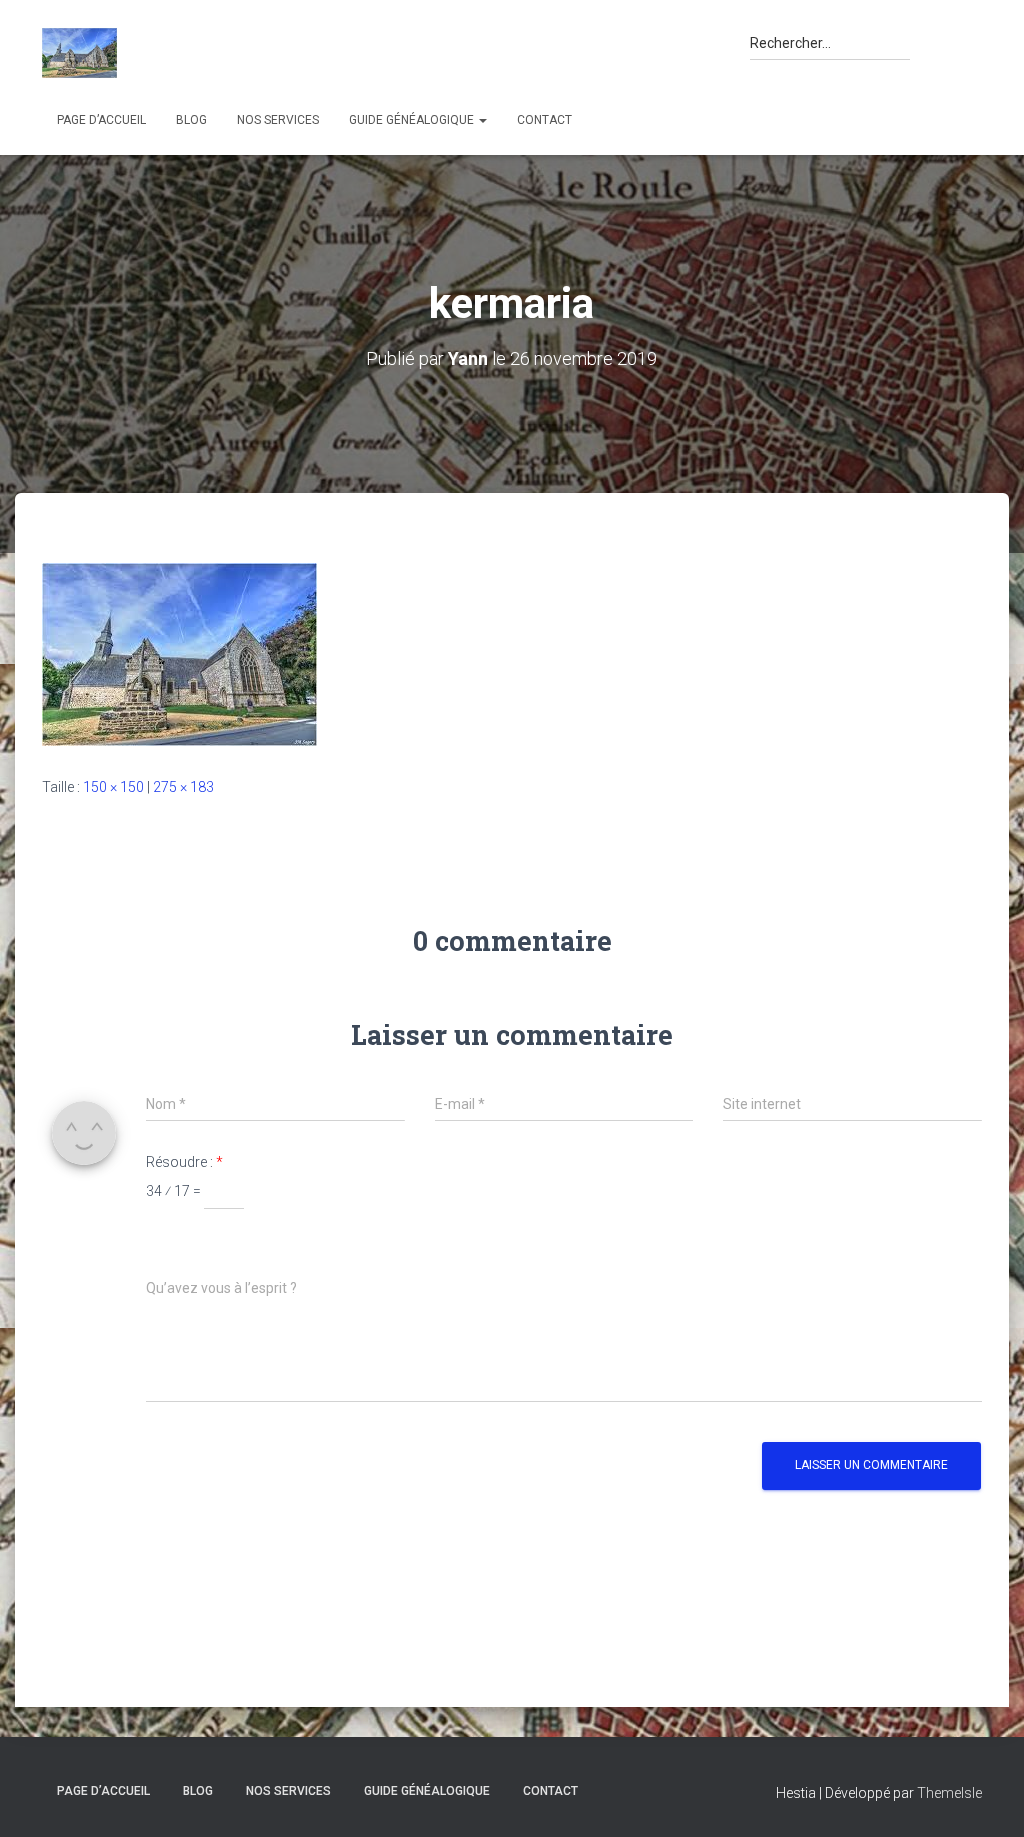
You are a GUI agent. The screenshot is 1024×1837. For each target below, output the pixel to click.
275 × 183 (183, 787)
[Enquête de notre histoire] (79, 53)
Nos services (278, 120)
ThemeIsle (949, 1793)
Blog (191, 120)
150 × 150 (113, 787)
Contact (544, 120)
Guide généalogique (413, 120)
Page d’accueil (101, 120)
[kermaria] (179, 654)
